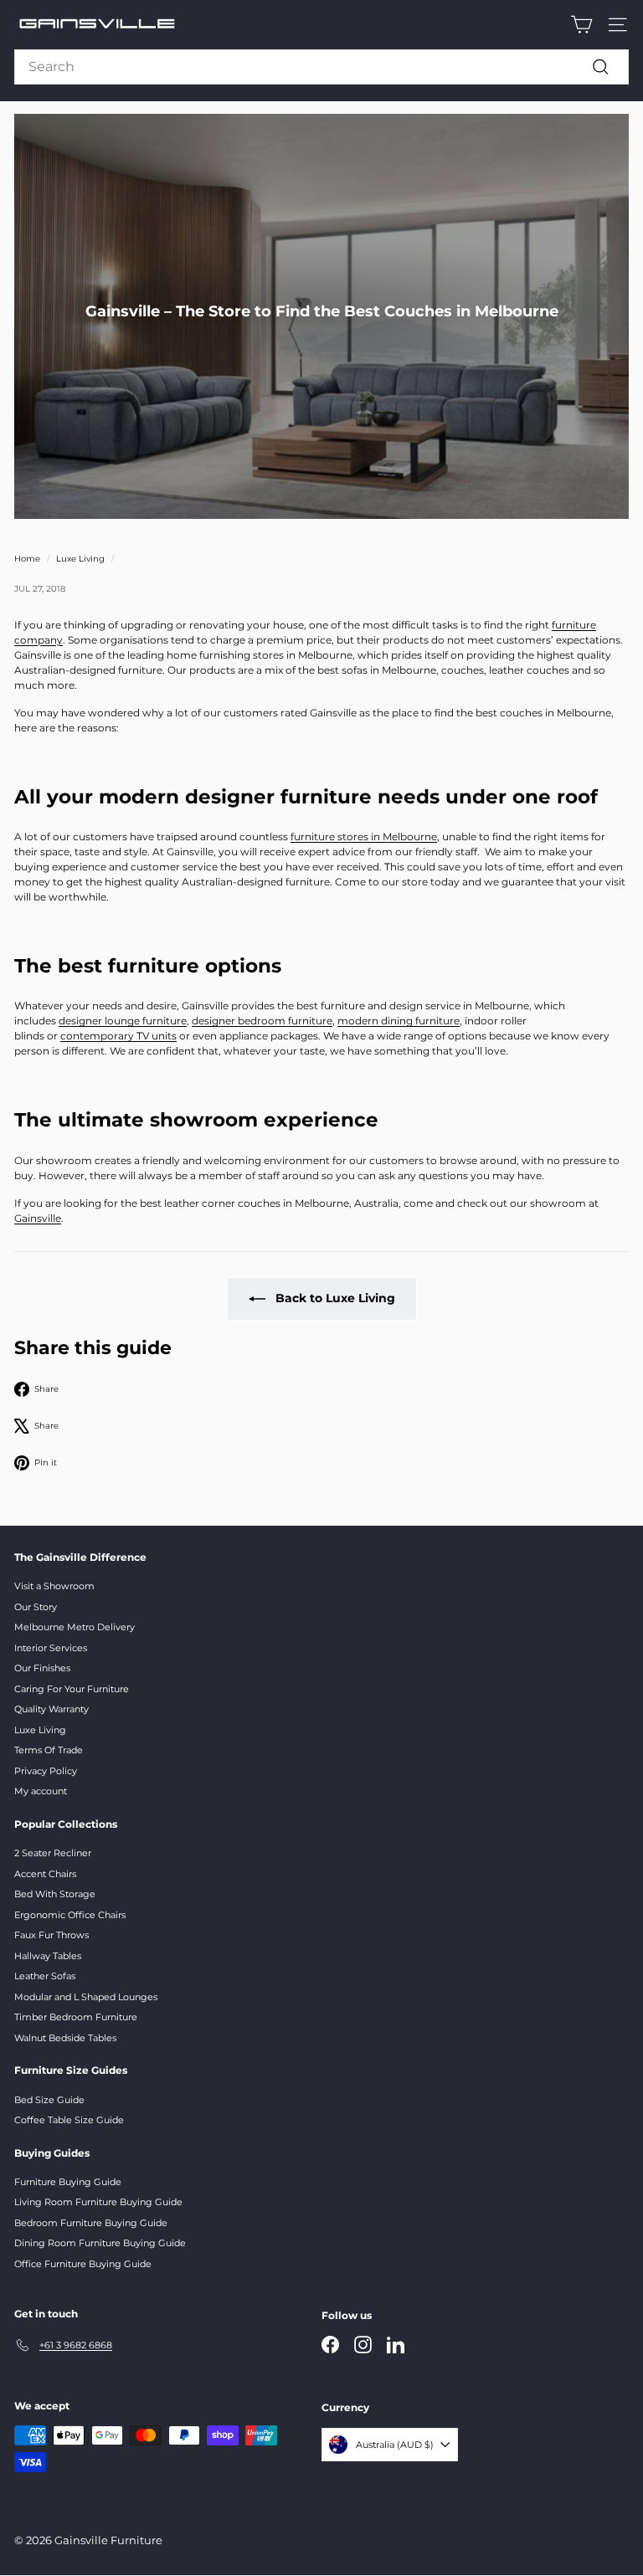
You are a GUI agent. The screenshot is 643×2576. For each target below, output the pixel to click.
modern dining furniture (399, 1021)
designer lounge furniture (123, 1021)
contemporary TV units (118, 1036)
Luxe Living (80, 559)
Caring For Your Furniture (72, 1689)
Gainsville (38, 1218)
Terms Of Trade (49, 1750)
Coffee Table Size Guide (69, 2120)
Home (27, 559)
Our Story (36, 1607)
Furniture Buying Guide (68, 2182)
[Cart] (581, 25)
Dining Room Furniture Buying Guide (100, 2243)
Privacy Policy (46, 1771)
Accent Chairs (45, 1874)
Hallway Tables (48, 1956)
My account (41, 1791)
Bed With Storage (55, 1894)
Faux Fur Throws (51, 1935)
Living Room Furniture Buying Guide (98, 2202)
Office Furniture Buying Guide (83, 2264)
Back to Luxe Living (335, 1298)
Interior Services (51, 1648)
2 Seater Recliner (53, 1853)
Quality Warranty (51, 1709)
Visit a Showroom (54, 1586)
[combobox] (321, 67)
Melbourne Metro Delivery (75, 1627)
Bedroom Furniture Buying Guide (91, 2223)
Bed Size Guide (49, 2100)
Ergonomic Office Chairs (70, 1915)
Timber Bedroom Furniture (76, 2017)
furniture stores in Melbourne (364, 836)
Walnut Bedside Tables (65, 2038)
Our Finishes (42, 1668)
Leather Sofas (45, 1976)
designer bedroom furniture (262, 1021)
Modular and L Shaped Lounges (86, 1997)
